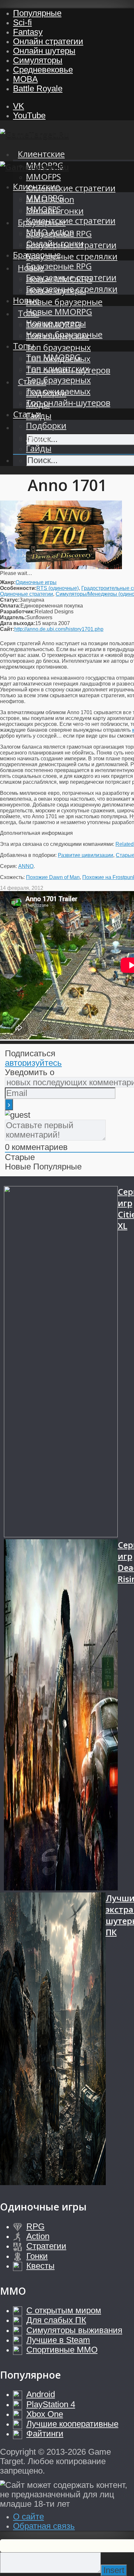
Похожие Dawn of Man (53, 877)
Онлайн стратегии (48, 41)
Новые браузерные (64, 302)
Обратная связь (44, 2526)
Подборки (46, 426)
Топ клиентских (58, 369)
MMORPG (45, 198)
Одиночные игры (36, 582)
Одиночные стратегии (27, 594)
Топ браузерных (58, 347)
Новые (26, 300)
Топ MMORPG (53, 357)
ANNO (26, 866)
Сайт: (7, 629)
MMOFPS (43, 177)
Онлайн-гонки (55, 243)
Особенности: (18, 588)
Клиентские (41, 154)
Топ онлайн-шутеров (68, 403)
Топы (24, 346)
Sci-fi (22, 22)
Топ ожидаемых (58, 391)
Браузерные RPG (59, 266)
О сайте (28, 2516)
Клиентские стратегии (71, 188)
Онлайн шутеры (44, 51)
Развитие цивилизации (86, 855)
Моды (38, 437)
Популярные (37, 13)
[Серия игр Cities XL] (61, 1363)
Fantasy (28, 32)
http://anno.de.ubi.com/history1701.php (59, 629)
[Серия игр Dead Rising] (61, 1716)
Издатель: (13, 617)
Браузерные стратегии (71, 278)
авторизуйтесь (33, 1063)
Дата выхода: (18, 623)
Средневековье (43, 70)
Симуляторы (38, 60)
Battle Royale (38, 88)
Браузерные (37, 255)
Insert (114, 2570)
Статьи (27, 414)
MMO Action (50, 232)
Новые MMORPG (59, 312)
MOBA (25, 79)
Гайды (39, 448)
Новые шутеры (56, 323)
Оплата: (10, 606)
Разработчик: (17, 612)
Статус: (10, 600)
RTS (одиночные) (58, 588)
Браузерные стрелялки (72, 256)
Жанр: (8, 582)
